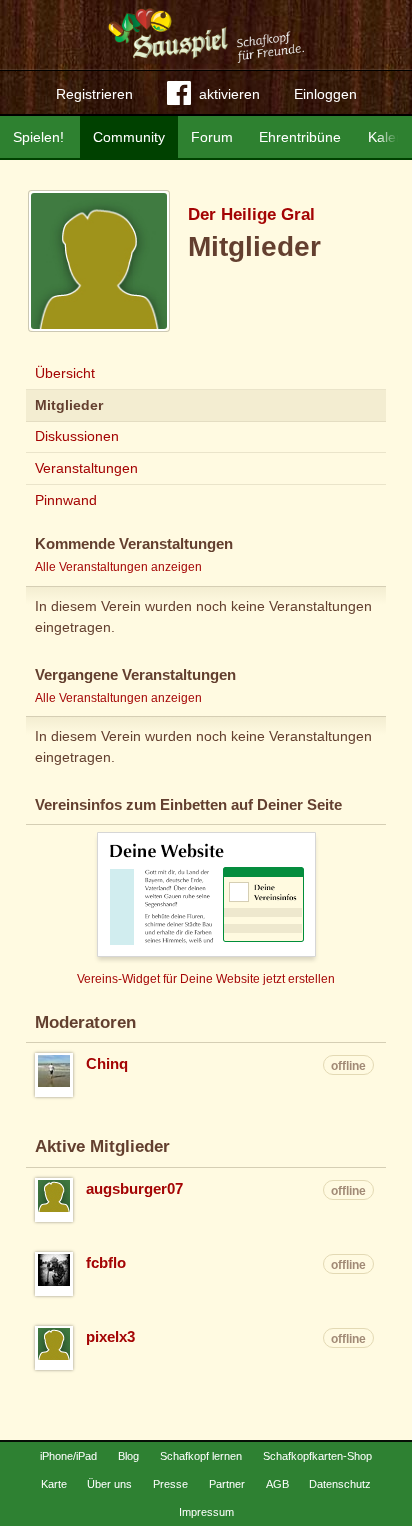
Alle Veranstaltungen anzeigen (118, 567)
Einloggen (325, 94)
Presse (170, 1484)
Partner (227, 1484)
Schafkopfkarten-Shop (317, 1456)
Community (129, 137)
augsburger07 (134, 1189)
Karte (54, 1484)
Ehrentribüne (300, 137)
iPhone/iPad (68, 1456)
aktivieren (229, 94)
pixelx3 (110, 1337)
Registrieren (94, 94)
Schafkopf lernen (201, 1456)
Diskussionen (77, 436)
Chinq (107, 1064)
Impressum (206, 1512)
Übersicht (65, 373)
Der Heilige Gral (251, 214)
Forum (212, 137)
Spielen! (38, 137)
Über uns (109, 1484)
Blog (128, 1456)
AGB (277, 1484)
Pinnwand (66, 500)
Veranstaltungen (86, 468)
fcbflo (106, 1263)
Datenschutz (340, 1484)
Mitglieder (69, 405)
